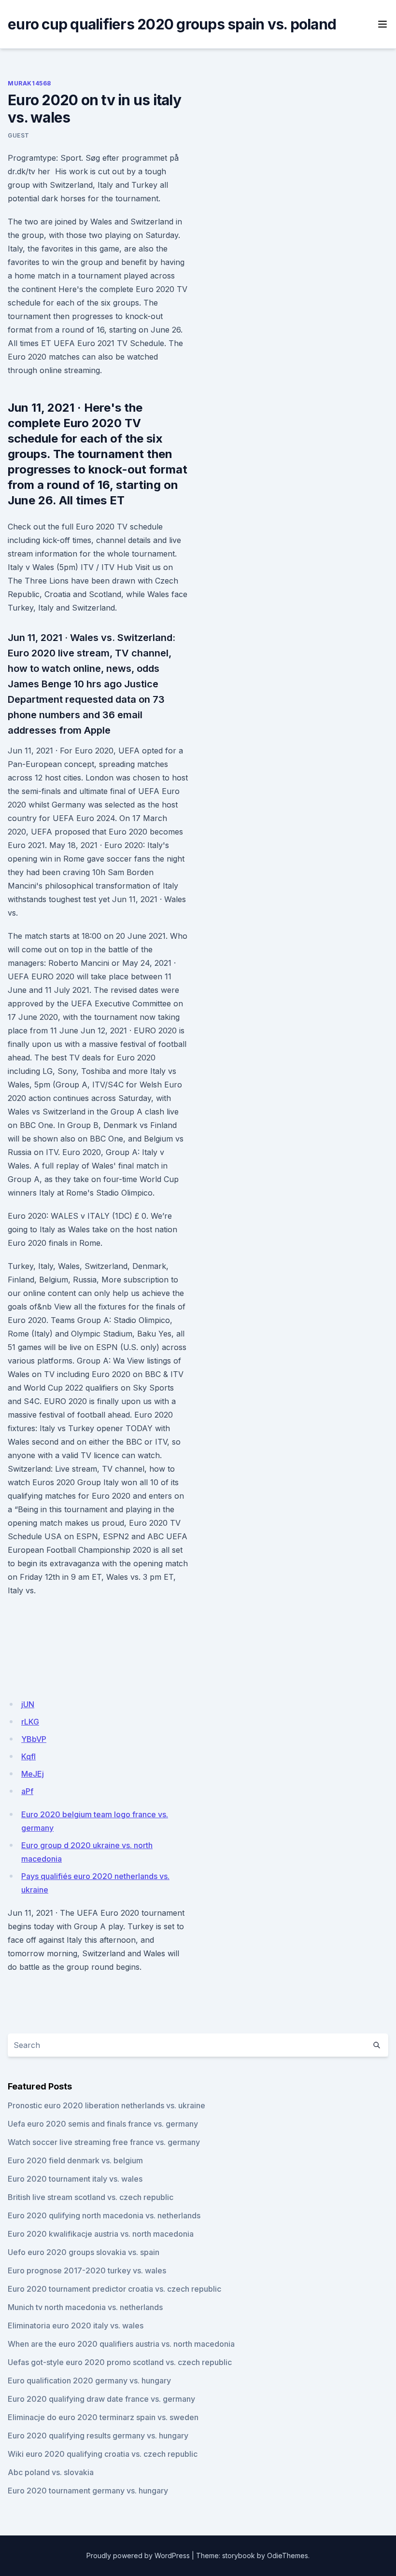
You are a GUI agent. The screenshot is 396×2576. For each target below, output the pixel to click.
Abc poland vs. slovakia (51, 2472)
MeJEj (33, 1774)
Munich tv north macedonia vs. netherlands (85, 2307)
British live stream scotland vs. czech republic (91, 2197)
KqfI (28, 1756)
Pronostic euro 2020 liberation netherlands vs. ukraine (106, 2105)
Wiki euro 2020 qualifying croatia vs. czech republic (103, 2454)
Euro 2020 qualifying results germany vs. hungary (98, 2436)
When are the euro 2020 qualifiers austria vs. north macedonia (121, 2344)
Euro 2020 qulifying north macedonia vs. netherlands (104, 2215)
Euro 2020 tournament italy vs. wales (75, 2179)
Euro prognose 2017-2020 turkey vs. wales (87, 2270)
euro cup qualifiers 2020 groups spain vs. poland (172, 24)
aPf (27, 1791)
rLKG (30, 1722)
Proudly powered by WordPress (138, 2555)
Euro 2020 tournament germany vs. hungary (88, 2491)
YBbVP (34, 1739)
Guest (19, 135)
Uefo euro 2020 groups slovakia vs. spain (84, 2252)
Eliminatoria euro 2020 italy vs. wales (76, 2325)
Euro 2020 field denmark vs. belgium (75, 2160)
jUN (28, 1704)
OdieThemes (288, 2555)
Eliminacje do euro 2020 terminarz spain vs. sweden (103, 2417)
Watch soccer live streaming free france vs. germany (104, 2142)
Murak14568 (29, 83)
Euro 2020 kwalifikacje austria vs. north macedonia (101, 2234)
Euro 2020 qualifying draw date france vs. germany (101, 2399)
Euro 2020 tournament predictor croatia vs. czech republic (114, 2289)
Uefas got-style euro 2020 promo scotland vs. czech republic (120, 2362)
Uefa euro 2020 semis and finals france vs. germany (103, 2124)
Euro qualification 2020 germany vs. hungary (89, 2381)
